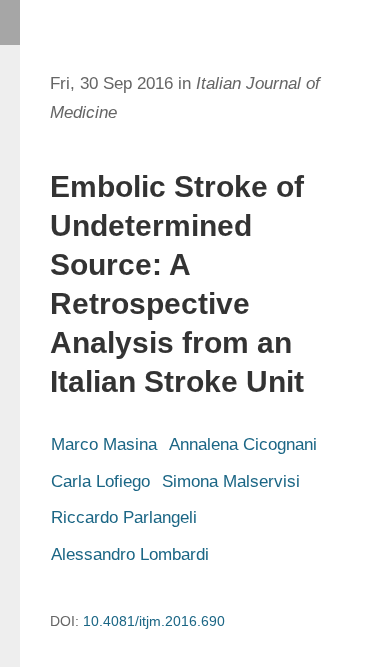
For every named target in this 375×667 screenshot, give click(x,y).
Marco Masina (104, 444)
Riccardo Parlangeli (124, 517)
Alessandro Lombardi (130, 554)
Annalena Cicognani (243, 444)
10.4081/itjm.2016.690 (154, 621)
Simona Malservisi (231, 481)
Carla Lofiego (100, 481)
